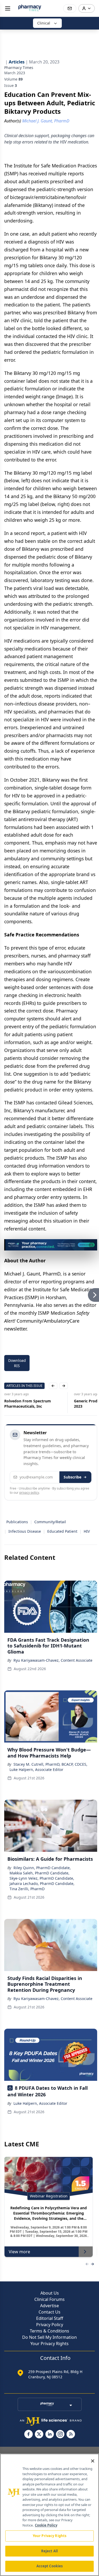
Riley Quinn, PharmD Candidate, (42, 1868)
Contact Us (49, 2312)
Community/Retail (50, 1522)
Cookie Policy (46, 2525)
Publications (17, 1522)
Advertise (49, 2306)
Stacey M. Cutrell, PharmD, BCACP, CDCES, (50, 1764)
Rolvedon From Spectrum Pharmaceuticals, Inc (28, 1404)
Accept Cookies (50, 2566)
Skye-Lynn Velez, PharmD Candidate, (42, 1878)
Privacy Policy (50, 2325)
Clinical (44, 23)
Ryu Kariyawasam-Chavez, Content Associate (53, 1660)
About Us (50, 2293)
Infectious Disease (25, 1531)
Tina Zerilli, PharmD (27, 1889)
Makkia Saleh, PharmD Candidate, (39, 1873)
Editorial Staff (50, 2318)
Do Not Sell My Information (49, 2337)
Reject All (49, 2551)
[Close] (93, 2461)
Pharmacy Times (19, 68)
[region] (49, 2515)
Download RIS (17, 1363)
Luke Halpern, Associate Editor (36, 1770)
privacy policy (29, 1493)
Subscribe (72, 1477)
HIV (87, 1531)
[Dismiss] (91, 1245)
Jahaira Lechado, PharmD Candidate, (42, 1883)
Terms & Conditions (49, 2331)
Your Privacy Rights (49, 2344)
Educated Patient (62, 1531)
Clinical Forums (49, 2299)
